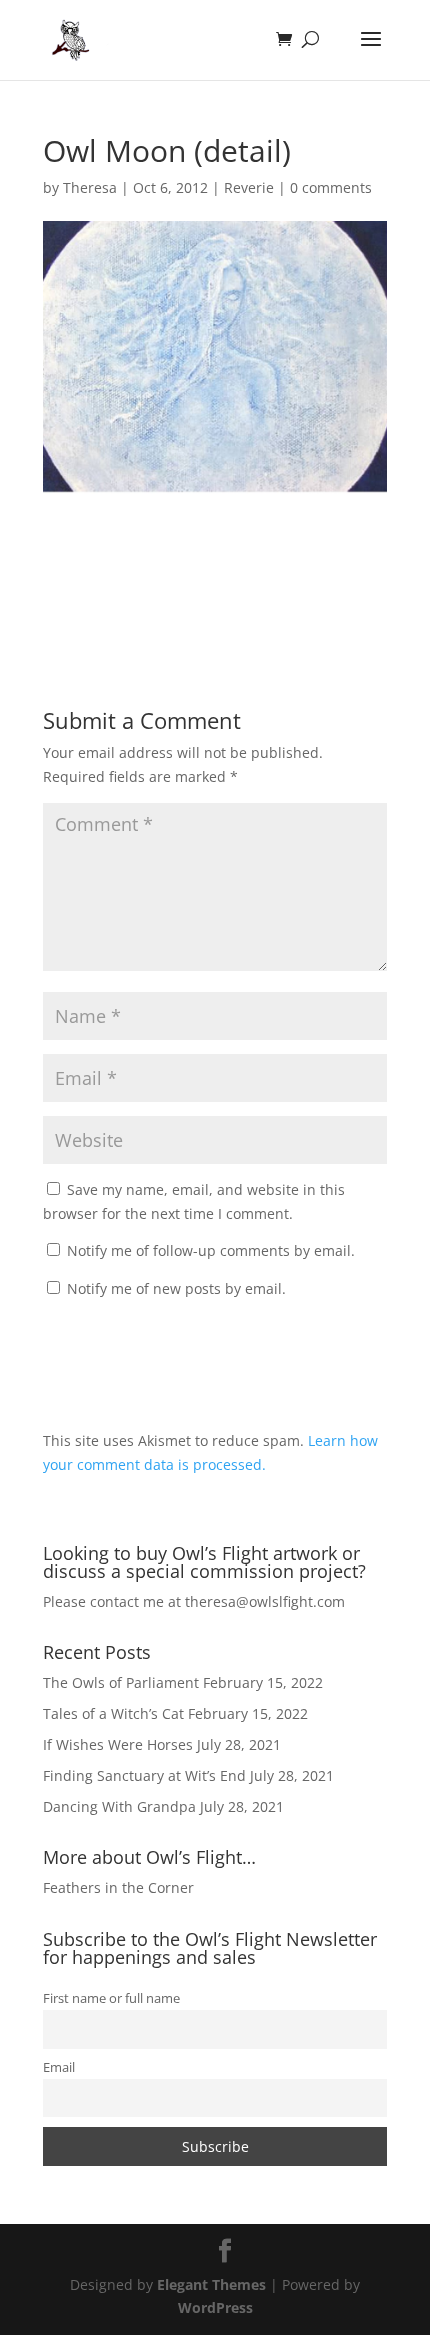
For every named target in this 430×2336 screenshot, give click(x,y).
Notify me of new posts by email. (176, 1288)
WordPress (215, 2307)
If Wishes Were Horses (118, 1744)
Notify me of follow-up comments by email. (211, 1250)
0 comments (331, 187)
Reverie (249, 187)
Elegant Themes (211, 2284)
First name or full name (111, 1998)
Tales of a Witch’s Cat (113, 1713)
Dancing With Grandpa (119, 1806)
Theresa (90, 187)
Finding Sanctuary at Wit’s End (144, 1775)
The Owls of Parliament (121, 1682)
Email (59, 2067)
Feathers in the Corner (118, 1887)
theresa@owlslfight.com (265, 1601)
